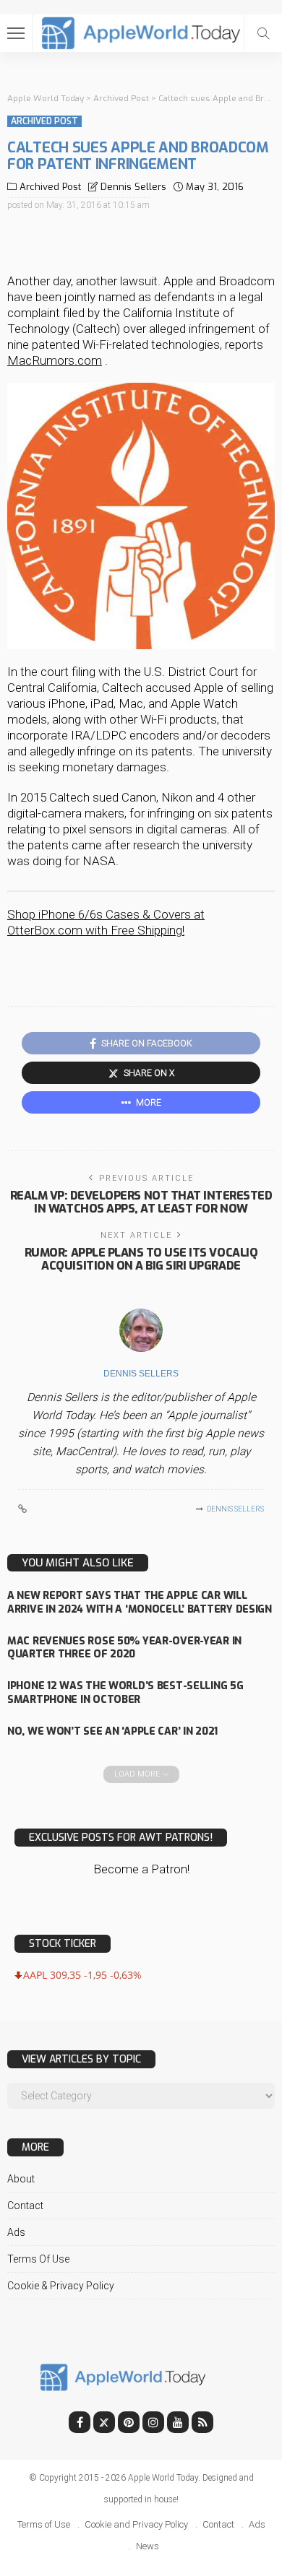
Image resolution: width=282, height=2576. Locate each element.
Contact (25, 2206)
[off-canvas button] (16, 33)
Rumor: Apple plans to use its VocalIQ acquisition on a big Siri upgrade (141, 1259)
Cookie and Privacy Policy (136, 2524)
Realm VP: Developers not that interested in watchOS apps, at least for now (141, 1202)
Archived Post (44, 121)
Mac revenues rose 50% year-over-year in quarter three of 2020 (124, 1648)
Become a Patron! (141, 1869)
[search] (263, 33)
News (148, 2546)
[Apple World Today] (141, 31)
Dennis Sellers (133, 187)
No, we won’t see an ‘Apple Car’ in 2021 (112, 1731)
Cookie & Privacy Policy (61, 2286)
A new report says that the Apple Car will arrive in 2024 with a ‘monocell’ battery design (140, 1603)
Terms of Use (38, 2259)
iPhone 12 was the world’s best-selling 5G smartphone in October (125, 1693)
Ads (16, 2232)
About (21, 2179)
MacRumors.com (55, 360)
